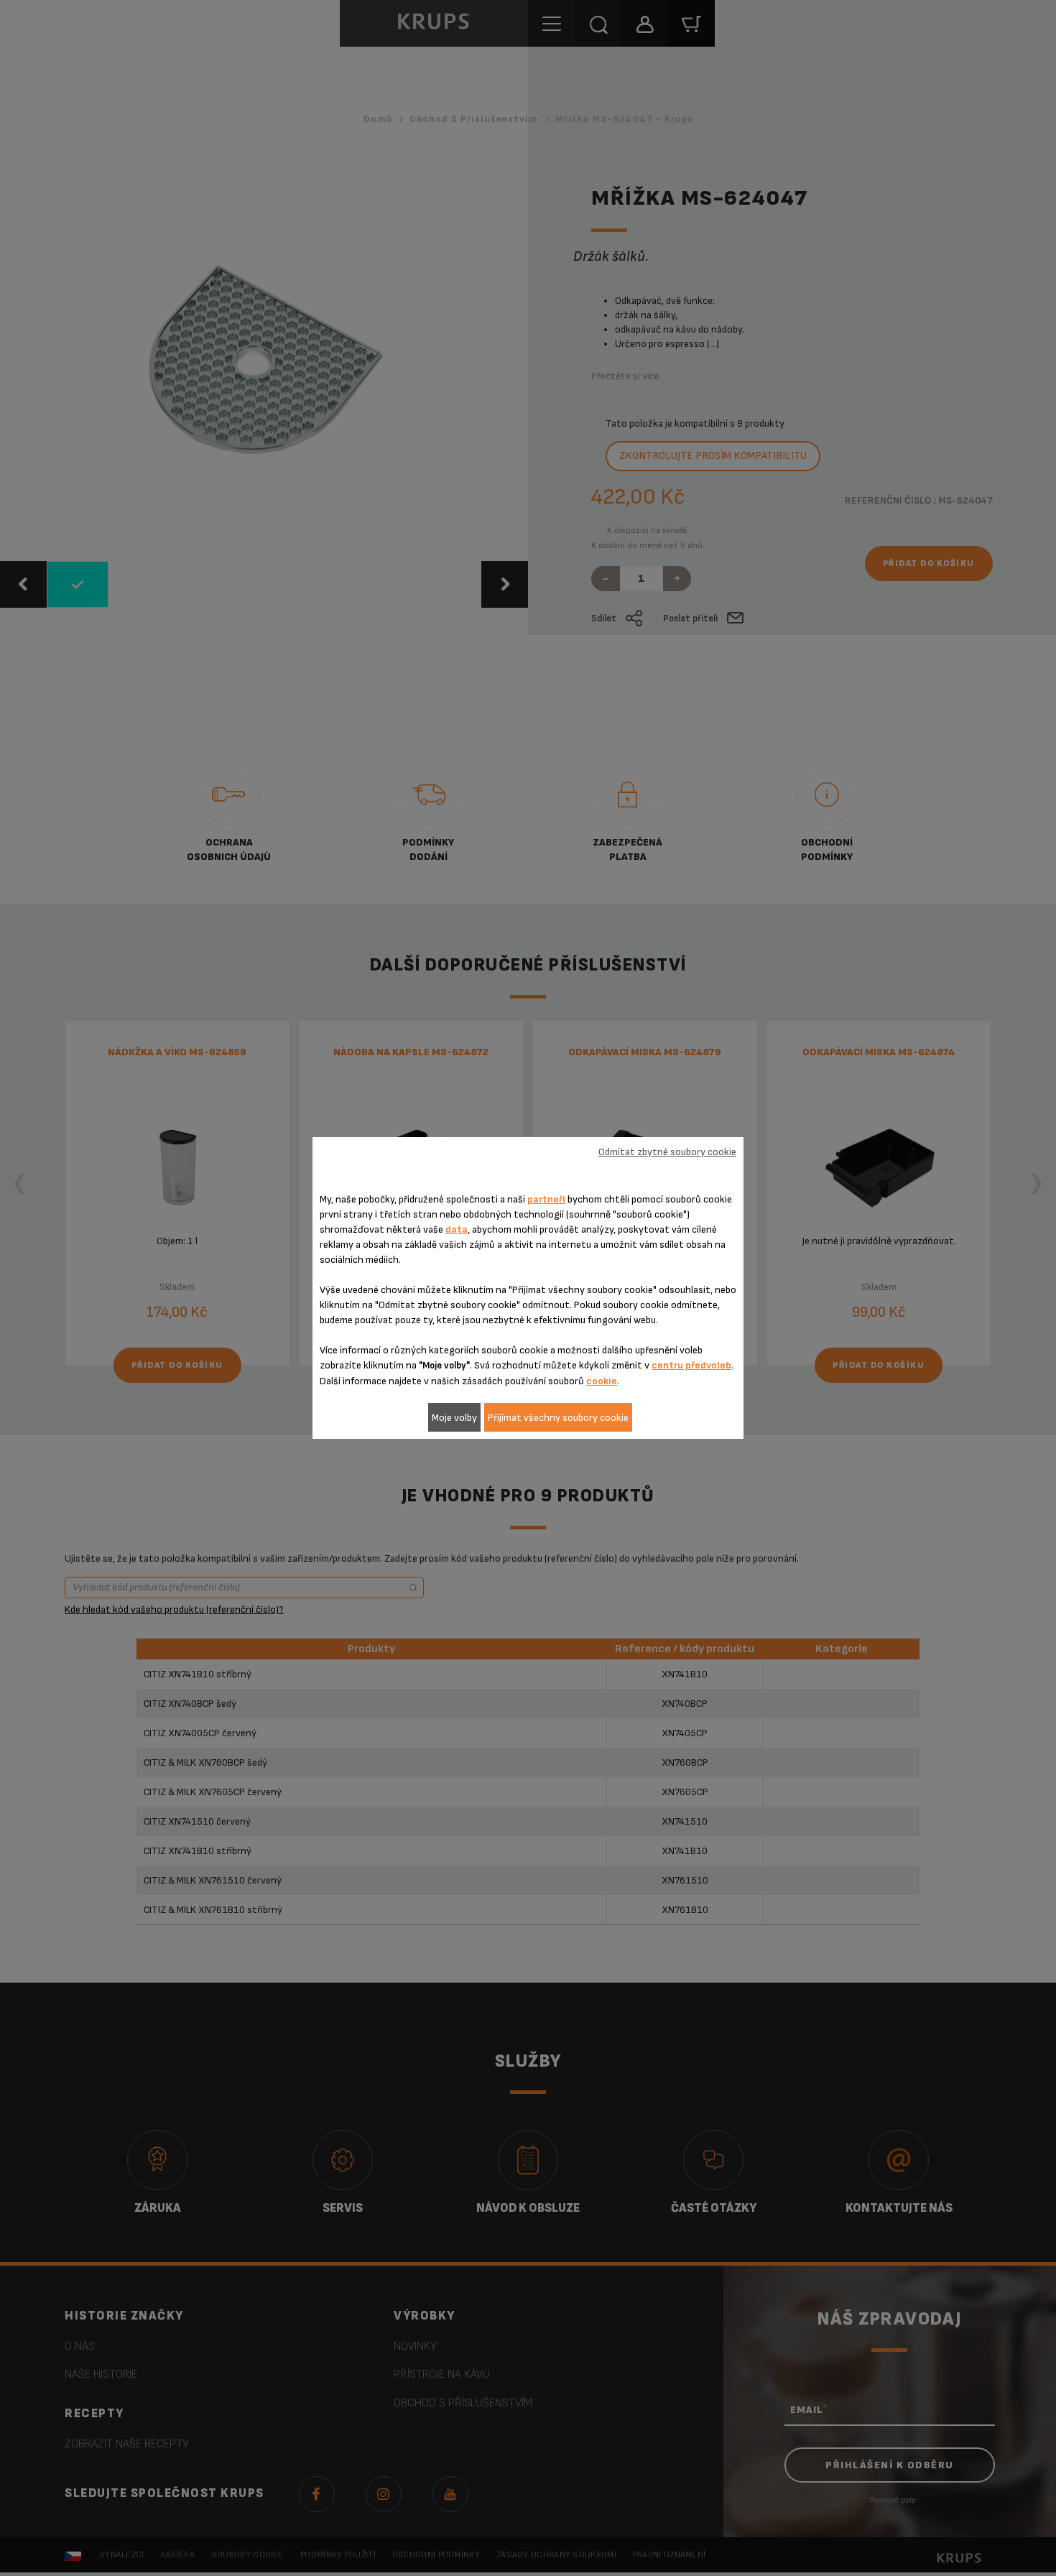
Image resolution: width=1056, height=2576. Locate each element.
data (457, 1229)
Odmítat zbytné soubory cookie (667, 1152)
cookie (602, 1381)
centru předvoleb (691, 1365)
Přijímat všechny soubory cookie (558, 1418)
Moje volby (454, 1418)
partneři (546, 1199)
